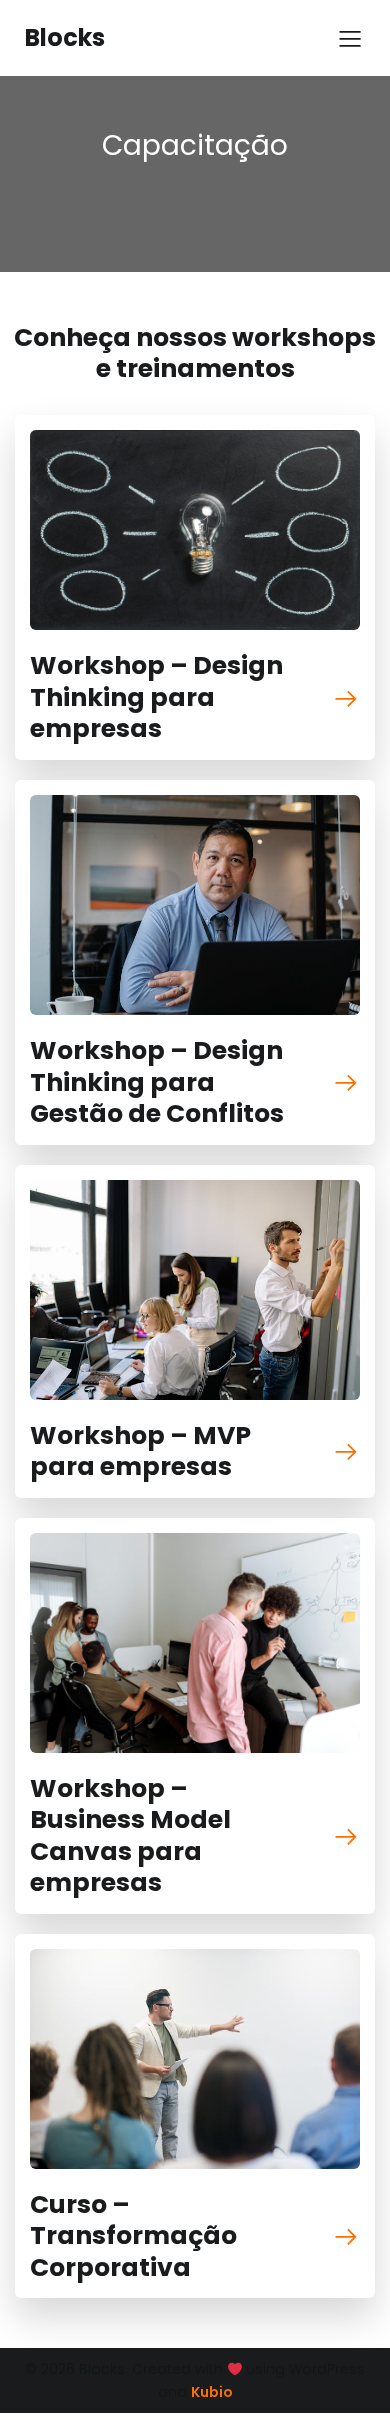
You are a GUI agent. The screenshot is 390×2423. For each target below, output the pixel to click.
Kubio (212, 2392)
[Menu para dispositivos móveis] (350, 38)
